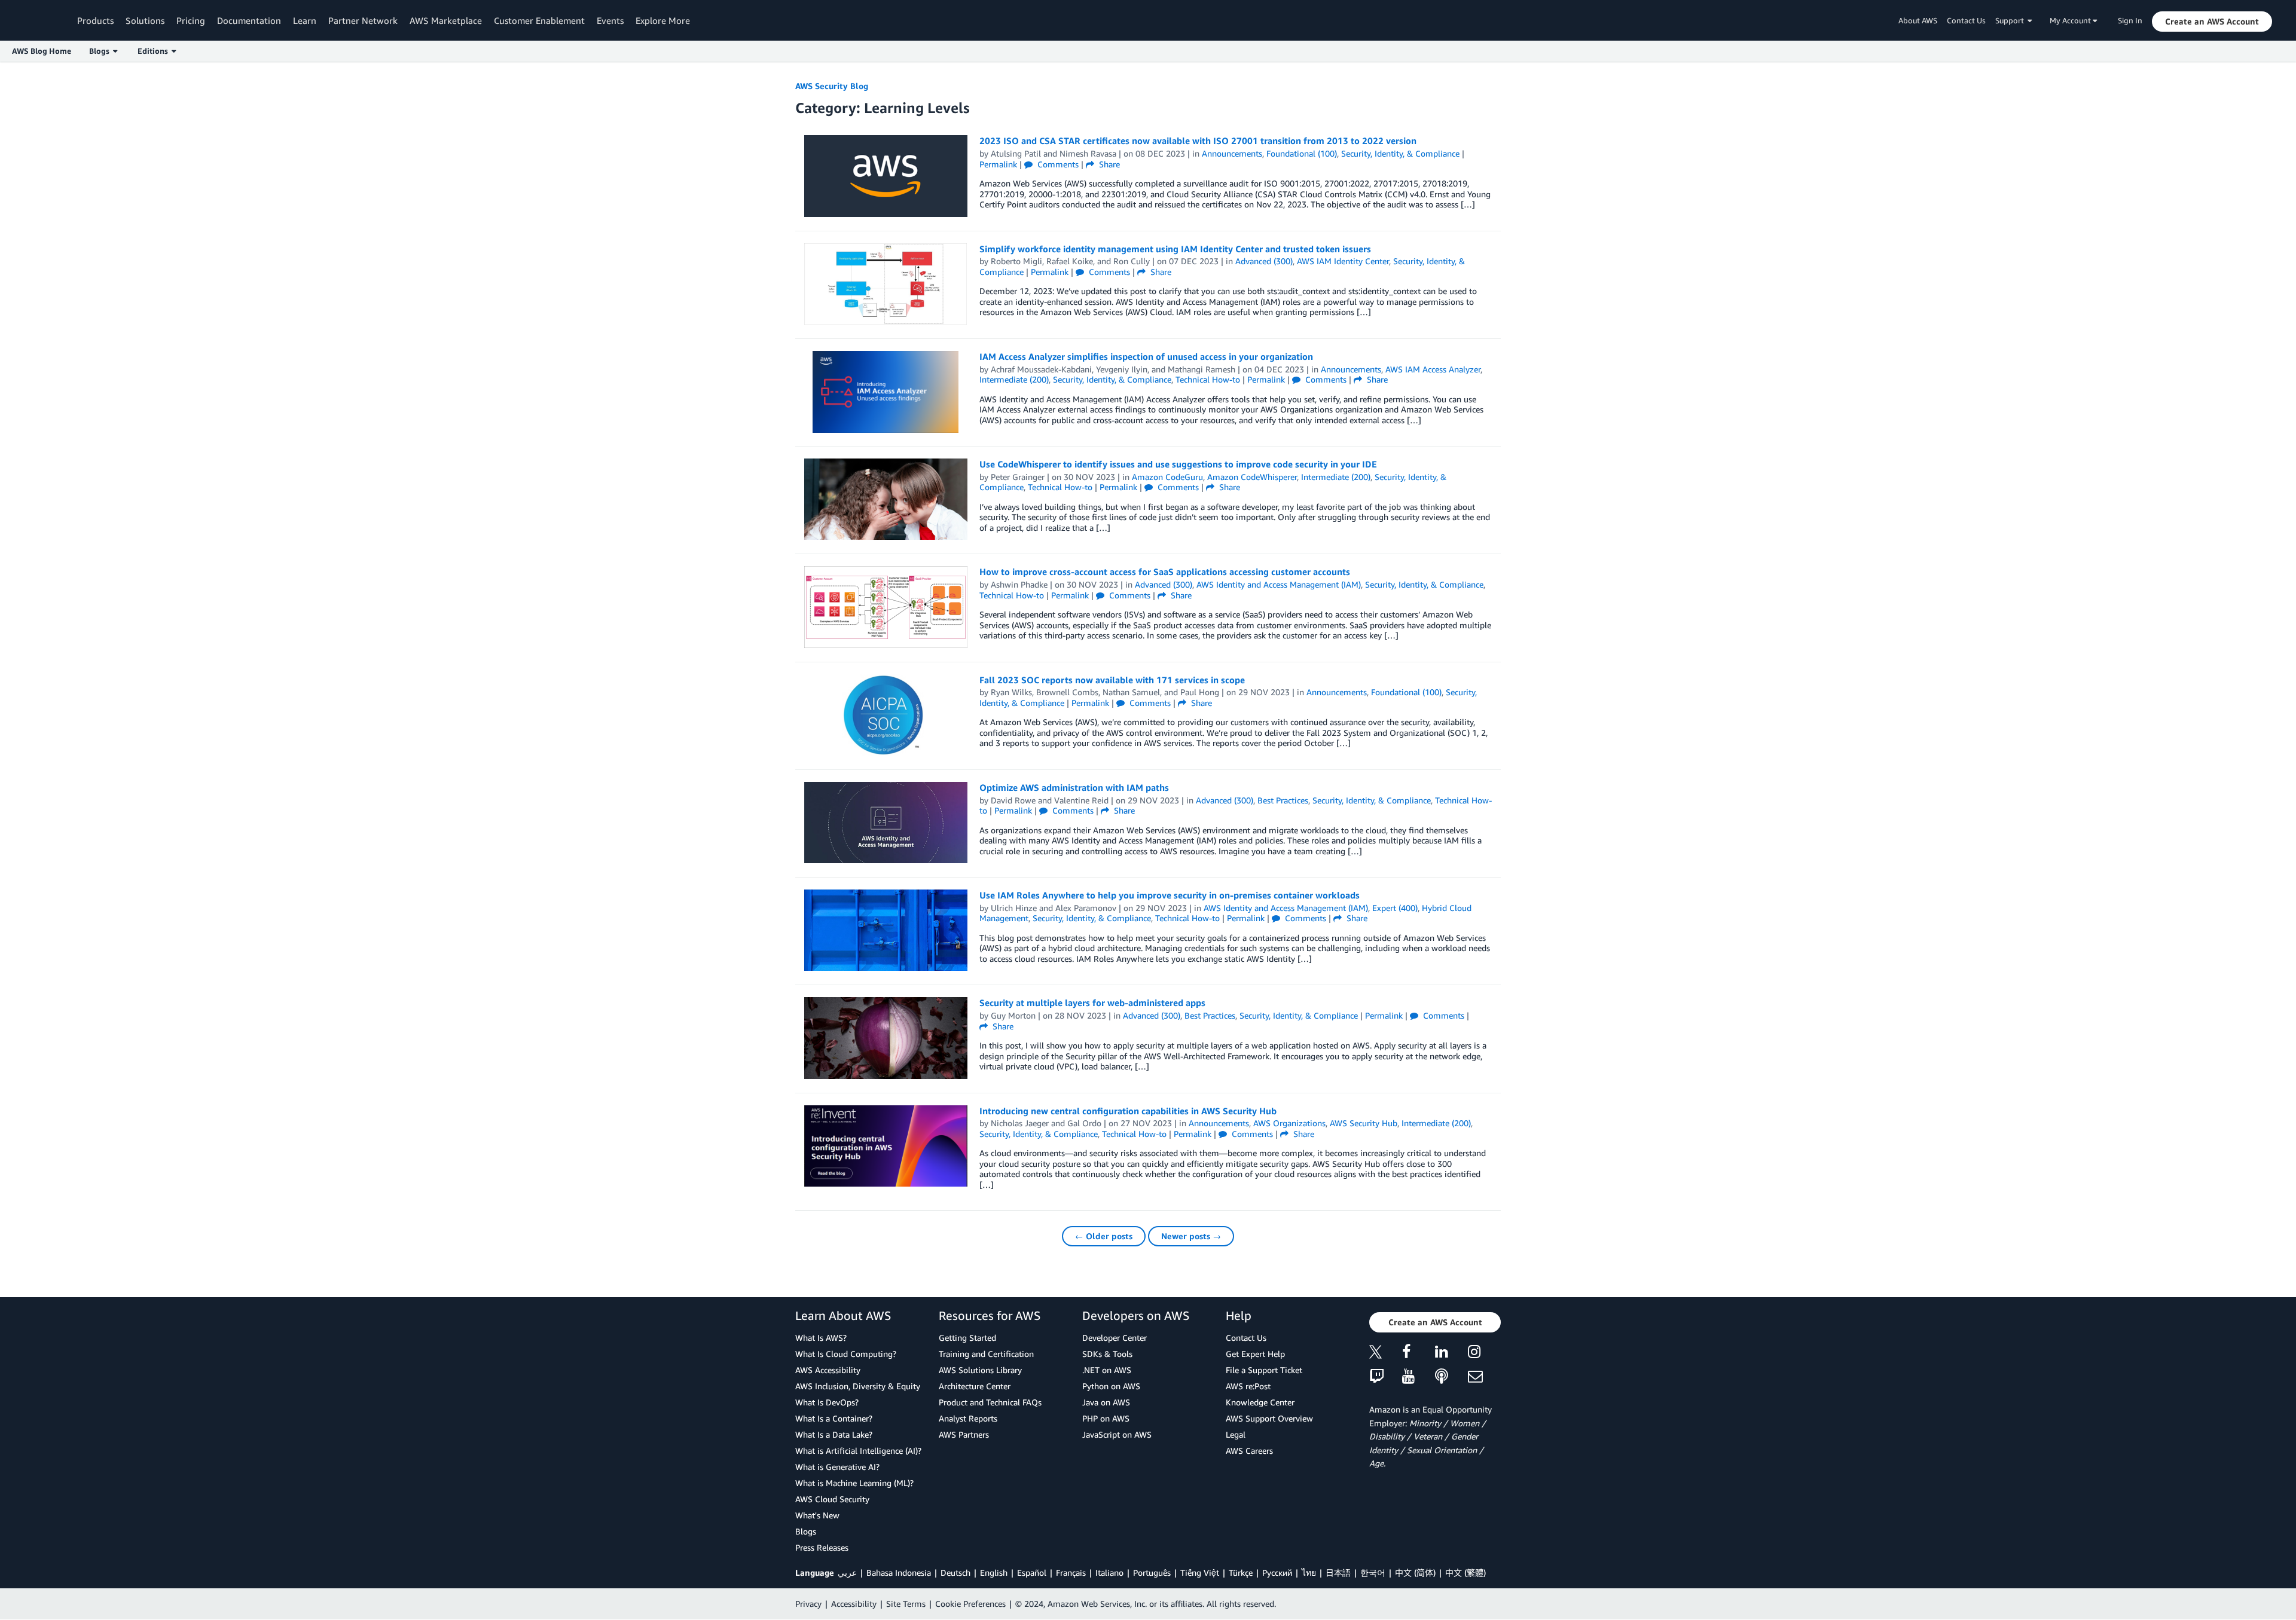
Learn (305, 20)
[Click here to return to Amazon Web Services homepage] (42, 21)
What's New (817, 1515)
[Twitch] (1386, 1377)
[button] (2212, 22)
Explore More (663, 20)
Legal (1236, 1434)
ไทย (1309, 1572)
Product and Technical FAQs (990, 1402)
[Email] (1484, 1377)
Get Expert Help (1255, 1354)
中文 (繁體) (1465, 1572)
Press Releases (822, 1547)
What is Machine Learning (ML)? (854, 1483)
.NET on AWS (1107, 1370)
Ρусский (1277, 1572)
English (994, 1572)
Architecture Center (975, 1386)
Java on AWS (1106, 1402)
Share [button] (1108, 164)
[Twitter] (1386, 1354)
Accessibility (854, 1604)
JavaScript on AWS (1117, 1434)
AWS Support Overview (1269, 1418)
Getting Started (967, 1338)
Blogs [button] (101, 51)
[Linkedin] (1451, 1354)
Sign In (2130, 20)
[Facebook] (1419, 1354)
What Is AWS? (821, 1338)
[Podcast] (1451, 1377)
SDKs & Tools (1107, 1354)
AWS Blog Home (42, 51)
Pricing (191, 20)
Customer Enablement (539, 20)
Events (610, 20)
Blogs (806, 1531)
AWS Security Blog (832, 86)
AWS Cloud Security (832, 1499)
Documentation (249, 20)
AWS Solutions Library (980, 1370)
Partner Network (363, 20)
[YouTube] (1419, 1377)
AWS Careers (1249, 1451)
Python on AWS (1111, 1386)
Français (1071, 1572)
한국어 (1373, 1572)
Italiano (1109, 1572)
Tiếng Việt (1200, 1572)
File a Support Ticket (1264, 1370)
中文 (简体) (1415, 1572)
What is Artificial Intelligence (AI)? (858, 1451)
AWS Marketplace (446, 20)
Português (1152, 1572)
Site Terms (906, 1604)
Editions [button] (155, 51)
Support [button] (2011, 20)
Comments (1057, 164)
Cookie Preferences (970, 1604)
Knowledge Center (1260, 1402)
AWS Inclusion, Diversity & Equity (858, 1386)
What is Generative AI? (837, 1467)
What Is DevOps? (827, 1402)
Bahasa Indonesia (899, 1572)
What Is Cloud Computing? (846, 1354)
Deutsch (955, 1572)
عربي (847, 1572)
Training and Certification (986, 1354)
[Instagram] (1484, 1354)
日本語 (1338, 1572)
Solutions (145, 20)
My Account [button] (2071, 20)
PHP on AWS (1106, 1418)
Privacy (808, 1604)
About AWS (1918, 20)
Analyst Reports (968, 1418)
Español (1032, 1572)
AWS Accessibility (828, 1370)
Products (95, 20)
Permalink (998, 164)
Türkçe (1241, 1572)
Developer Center (1115, 1338)
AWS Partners (964, 1434)
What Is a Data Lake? (834, 1434)
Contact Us (1966, 20)
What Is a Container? (834, 1418)
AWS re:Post (1248, 1386)
